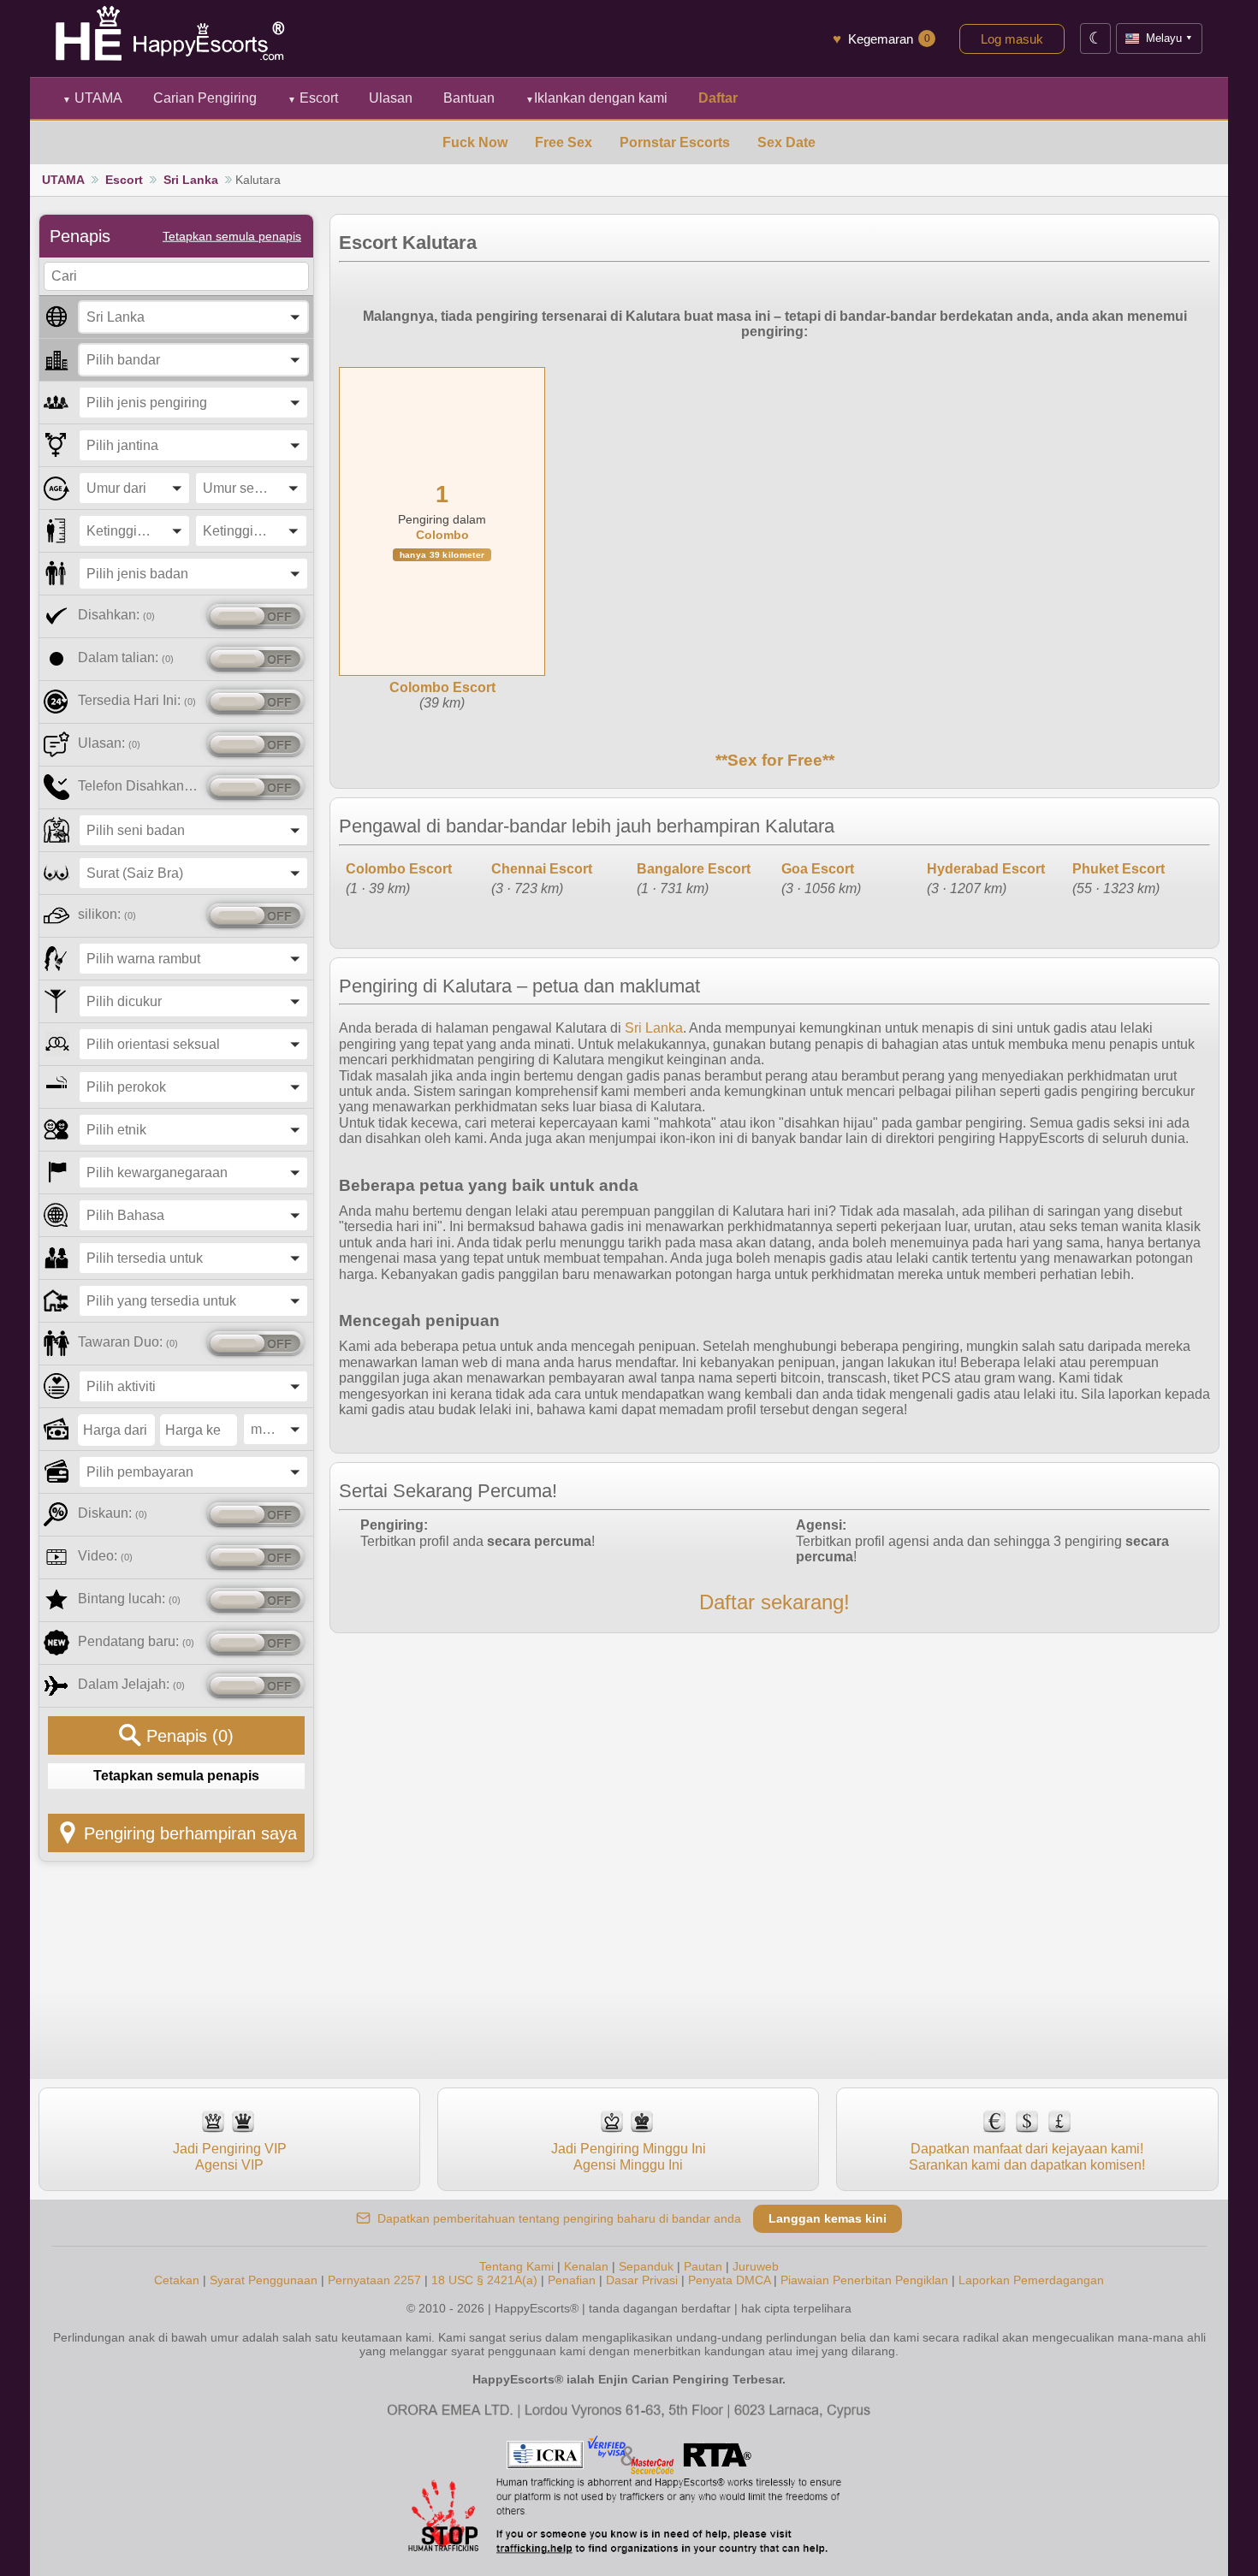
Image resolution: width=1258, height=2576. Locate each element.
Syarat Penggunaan (264, 2280)
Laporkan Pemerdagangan (1031, 2280)
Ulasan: (109, 743)
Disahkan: (116, 615)
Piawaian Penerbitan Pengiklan (864, 2280)
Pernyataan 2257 (374, 2280)
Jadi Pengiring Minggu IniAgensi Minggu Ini (629, 2156)
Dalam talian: (126, 657)
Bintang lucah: (129, 1599)
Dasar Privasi (642, 2280)
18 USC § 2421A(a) (484, 2280)
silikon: (107, 914)
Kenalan (586, 2266)
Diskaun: (113, 1513)
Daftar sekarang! (774, 1602)
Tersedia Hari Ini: (137, 700)
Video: (105, 1556)
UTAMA (92, 98)
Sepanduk (646, 2266)
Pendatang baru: (136, 1641)
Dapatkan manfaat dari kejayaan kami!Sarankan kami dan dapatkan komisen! (1027, 2156)
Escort (313, 98)
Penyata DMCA (729, 2280)
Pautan (703, 2266)
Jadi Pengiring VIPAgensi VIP (230, 2156)
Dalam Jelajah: (131, 1684)
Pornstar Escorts (675, 142)
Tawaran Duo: (128, 1342)
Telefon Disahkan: (139, 786)
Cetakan (177, 2280)
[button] (193, 317)
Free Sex (564, 142)
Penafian (572, 2280)
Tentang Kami (516, 2266)
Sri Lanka (191, 180)
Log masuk (1012, 39)
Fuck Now (475, 142)
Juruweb (756, 2266)
